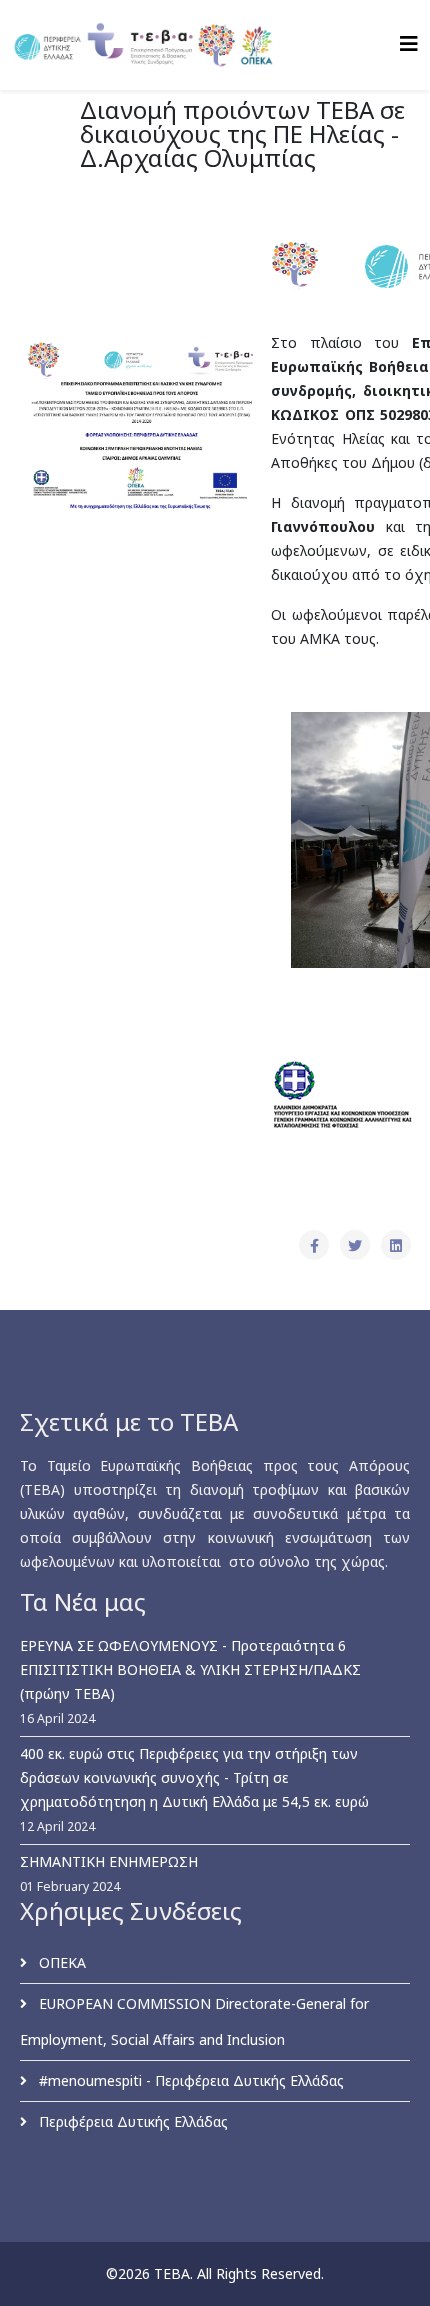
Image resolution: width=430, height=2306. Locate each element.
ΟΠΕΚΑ (60, 1962)
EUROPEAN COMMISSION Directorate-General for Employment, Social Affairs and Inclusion (194, 2021)
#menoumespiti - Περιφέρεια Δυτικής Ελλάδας (189, 2080)
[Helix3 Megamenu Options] (409, 43)
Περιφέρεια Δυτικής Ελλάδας (131, 2121)
